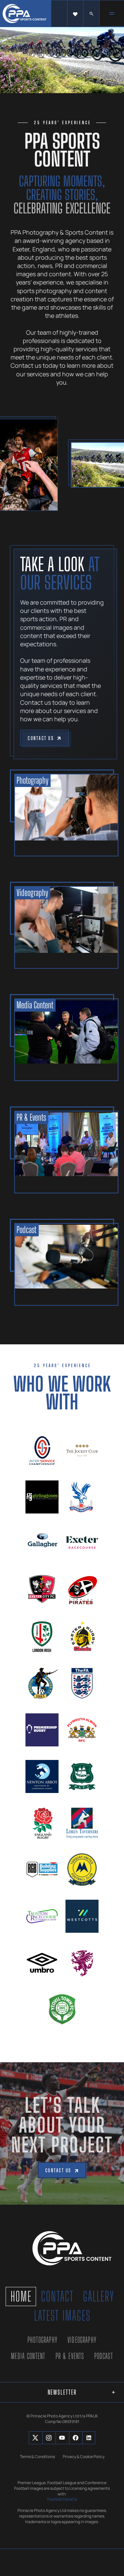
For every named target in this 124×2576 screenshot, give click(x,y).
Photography (42, 2340)
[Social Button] (35, 2438)
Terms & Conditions (37, 2457)
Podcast (104, 2356)
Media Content (28, 2356)
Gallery (99, 2296)
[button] (75, 14)
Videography (82, 2340)
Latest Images (62, 2316)
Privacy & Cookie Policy (84, 2457)
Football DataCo (62, 2499)
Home (21, 2296)
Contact (57, 2296)
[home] (26, 14)
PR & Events (70, 2356)
